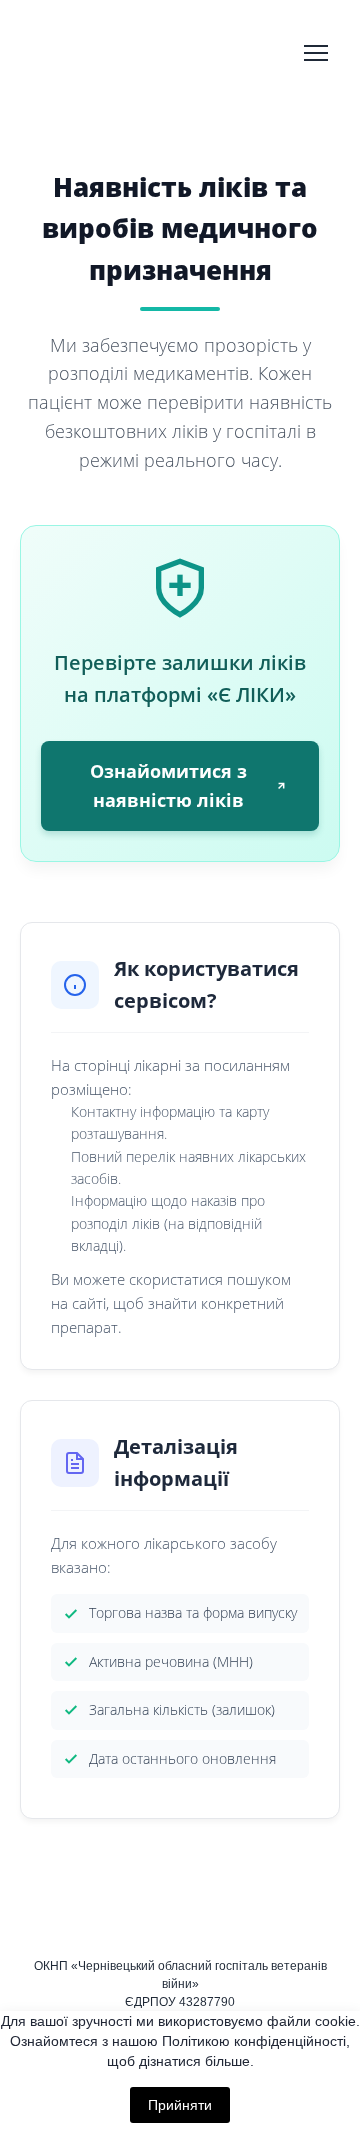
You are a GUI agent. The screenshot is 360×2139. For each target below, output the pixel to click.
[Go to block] (76, 53)
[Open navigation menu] (316, 53)
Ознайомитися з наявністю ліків (168, 785)
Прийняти (180, 2105)
